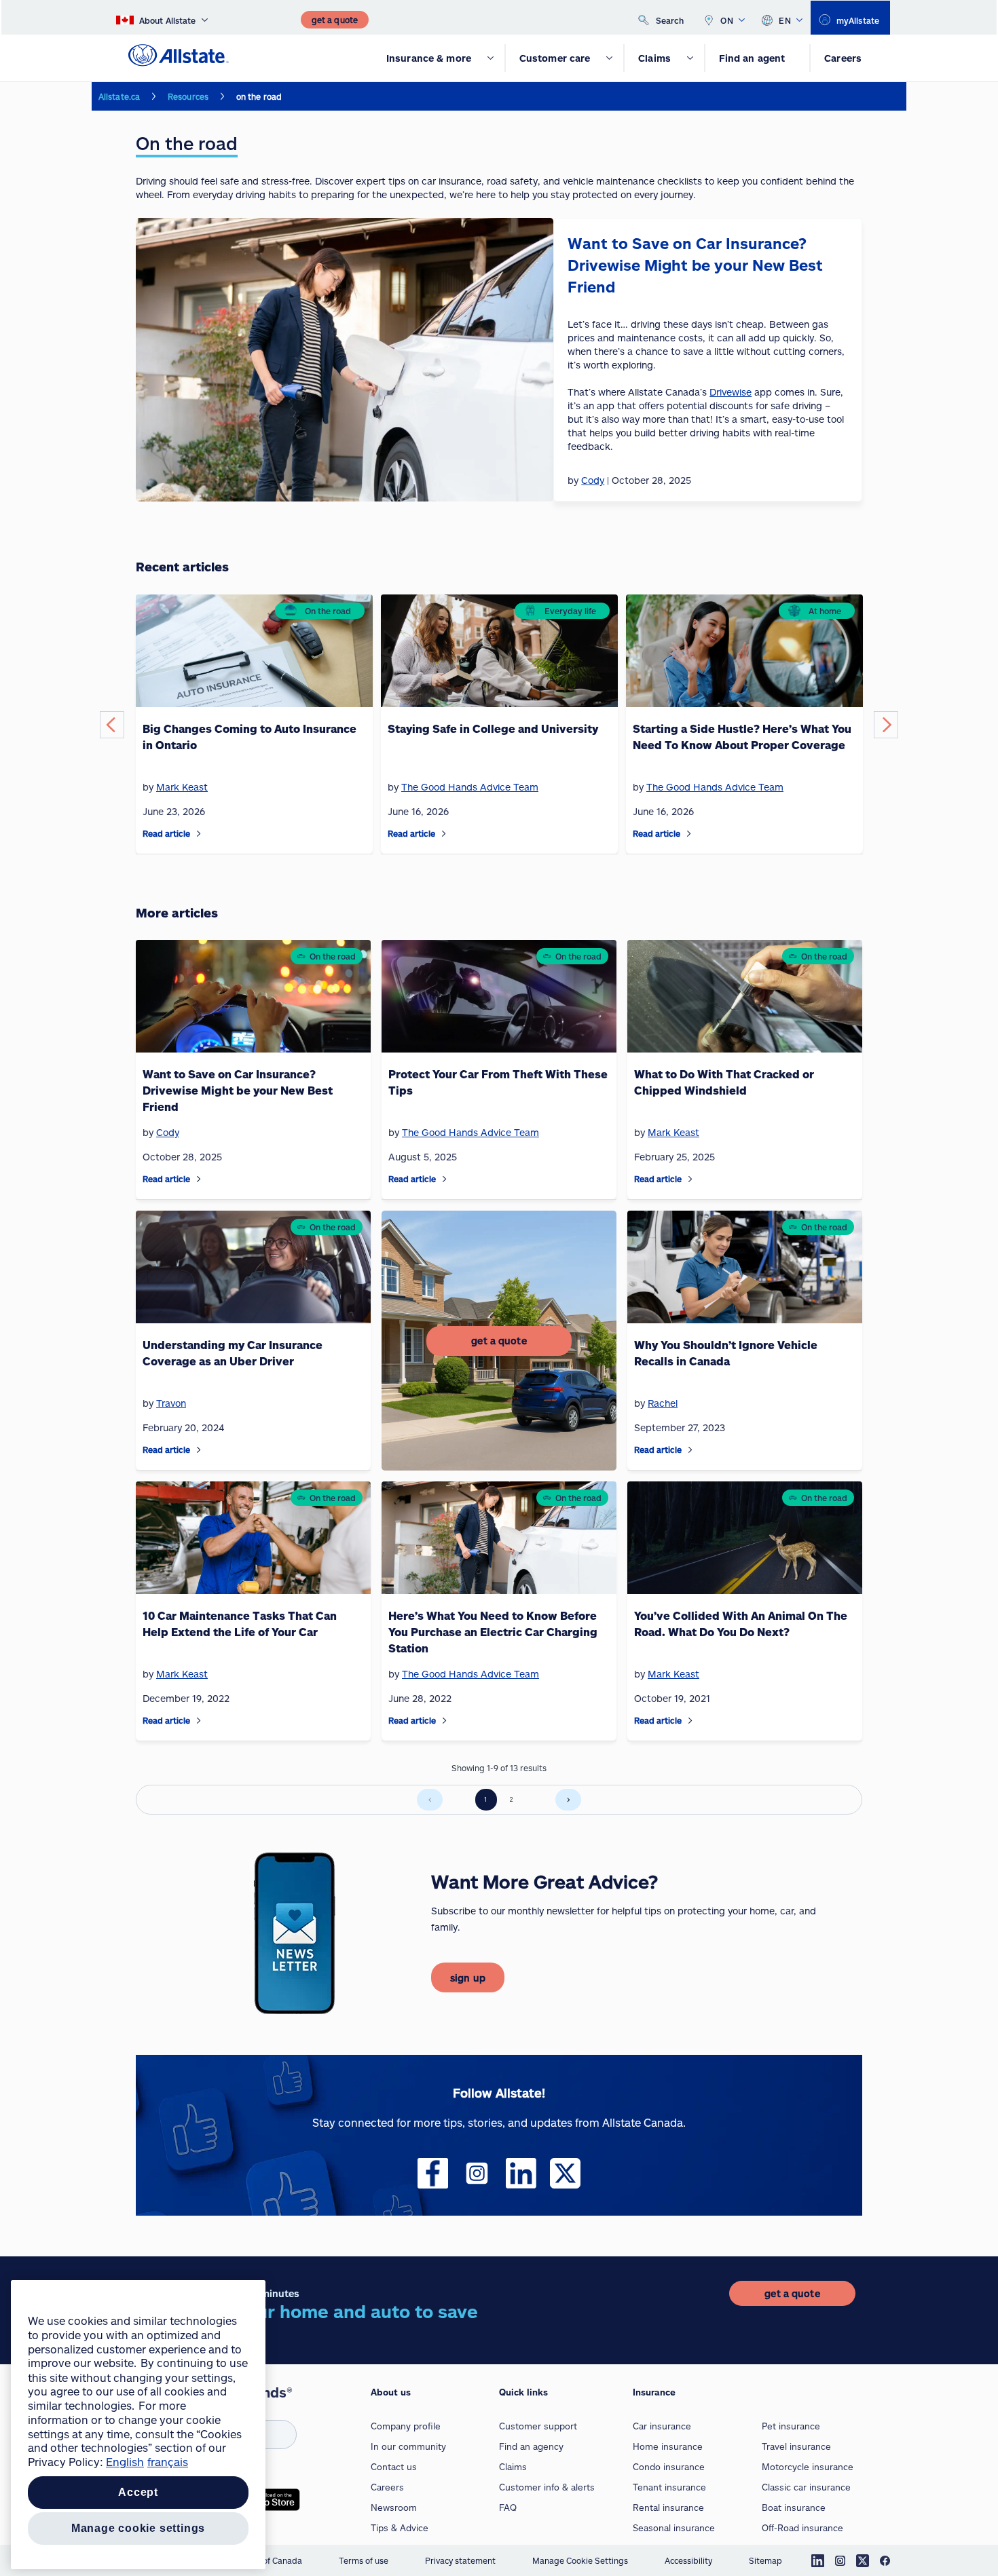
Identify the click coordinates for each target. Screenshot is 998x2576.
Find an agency (531, 2446)
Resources (188, 96)
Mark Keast (182, 787)
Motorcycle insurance (808, 2467)
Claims (513, 2467)
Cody (168, 1132)
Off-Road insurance (802, 2528)
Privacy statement (460, 2560)
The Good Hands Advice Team (470, 787)
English (125, 2462)
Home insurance (668, 2446)
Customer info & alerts (547, 2487)
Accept (138, 2492)
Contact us (394, 2467)
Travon (171, 1403)
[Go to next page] (568, 1800)
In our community (408, 2446)
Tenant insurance (669, 2487)
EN (785, 20)
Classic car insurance (806, 2487)
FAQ (508, 2507)
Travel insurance (796, 2446)
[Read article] (199, 834)
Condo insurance (669, 2467)
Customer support (538, 2426)
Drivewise (731, 392)
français (168, 2462)
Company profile (406, 2426)
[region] (138, 2425)
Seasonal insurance (674, 2528)
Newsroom (394, 2507)
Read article (166, 833)
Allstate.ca (119, 96)
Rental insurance (668, 2507)
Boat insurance (794, 2507)
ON (727, 20)
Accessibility (688, 2560)
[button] (112, 725)
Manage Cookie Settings (580, 2560)
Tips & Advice (400, 2528)
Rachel (663, 1403)
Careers (387, 2487)
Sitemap (765, 2560)
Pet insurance (791, 2426)
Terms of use (364, 2560)
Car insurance (662, 2426)
